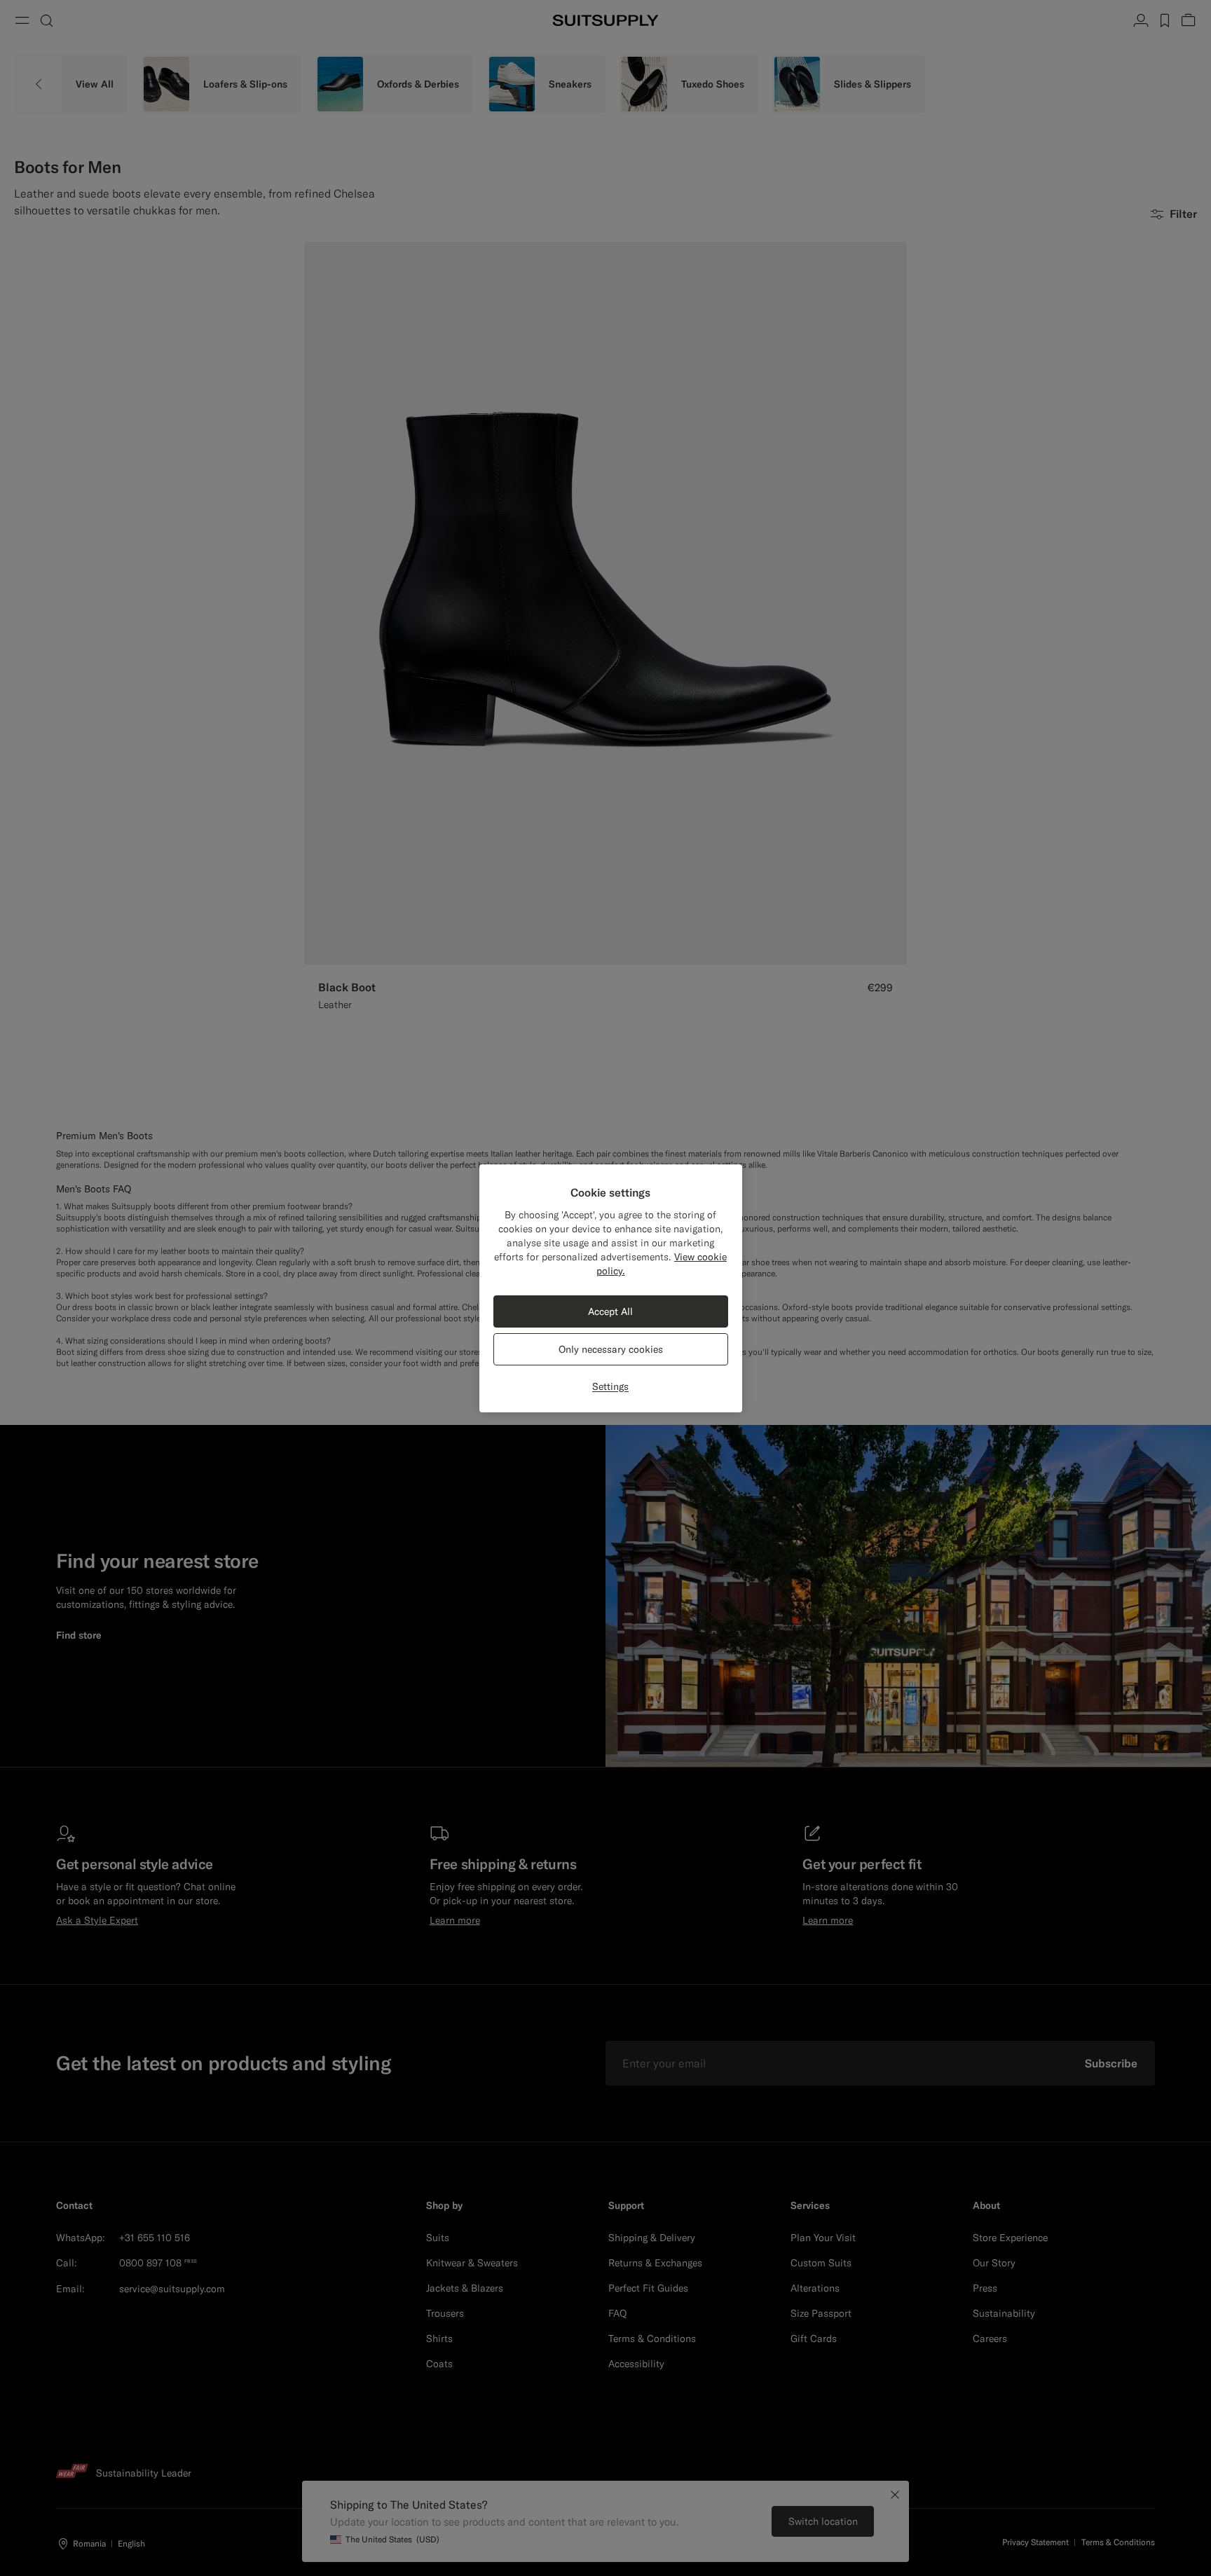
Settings (610, 1386)
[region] (611, 1288)
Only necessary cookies (611, 1349)
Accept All (610, 1311)
